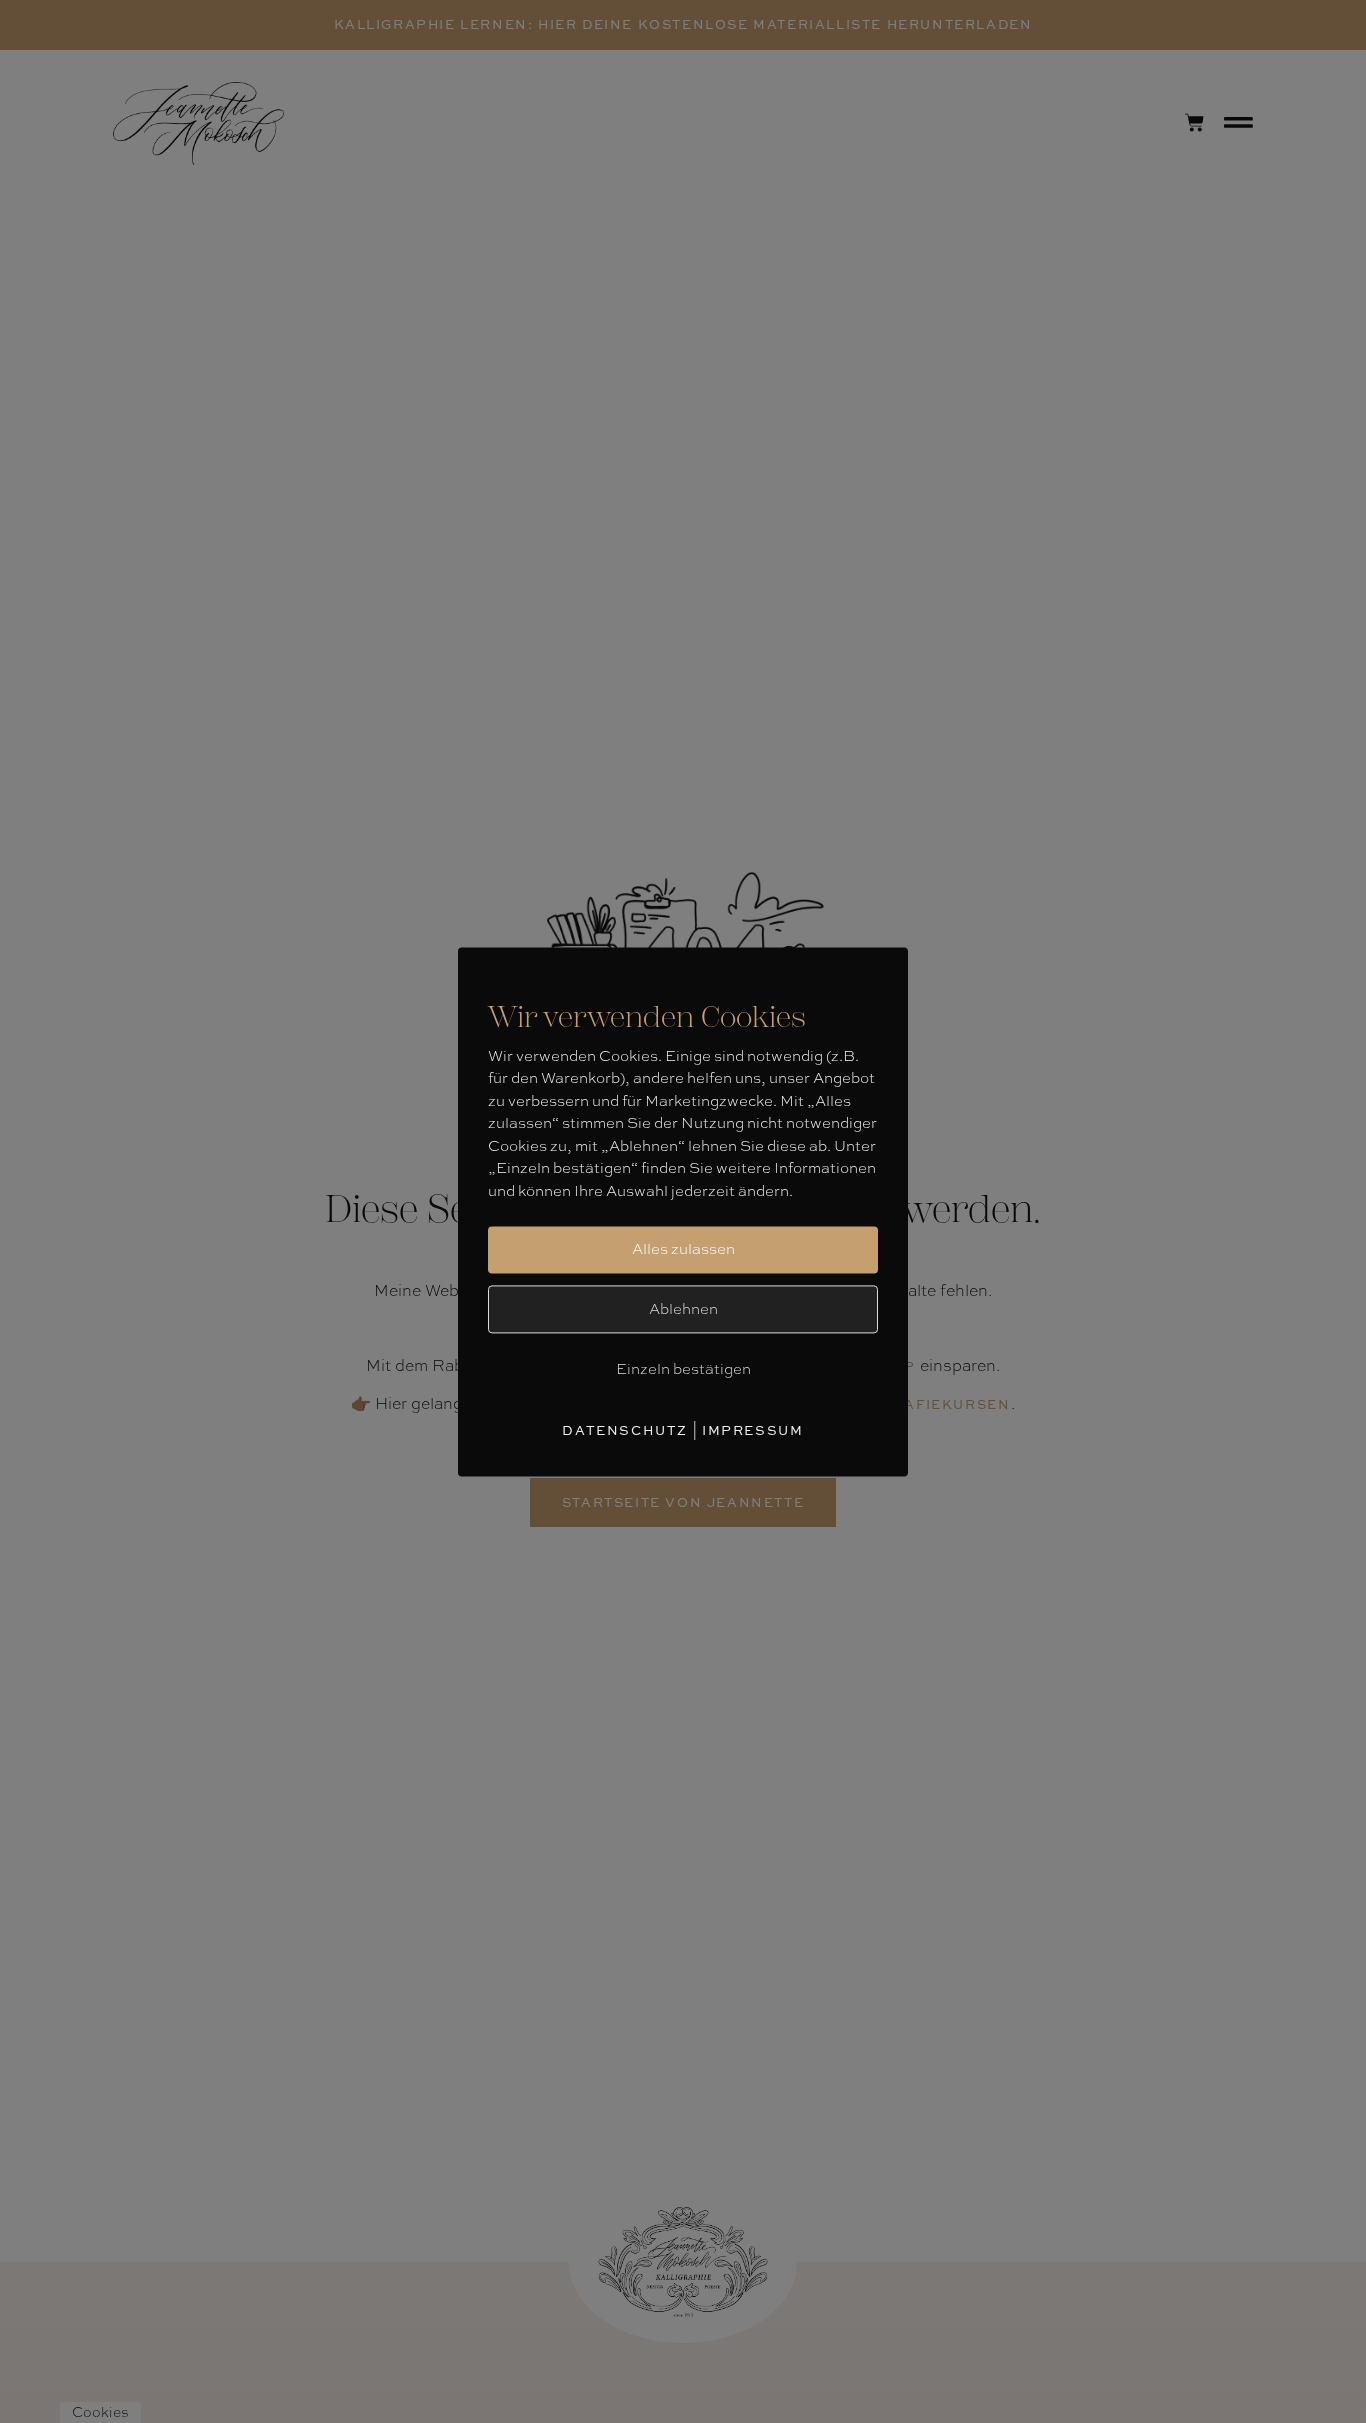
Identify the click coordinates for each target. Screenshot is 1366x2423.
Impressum (752, 1430)
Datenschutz (625, 1430)
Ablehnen (683, 1309)
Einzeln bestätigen (683, 1369)
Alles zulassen (683, 1249)
